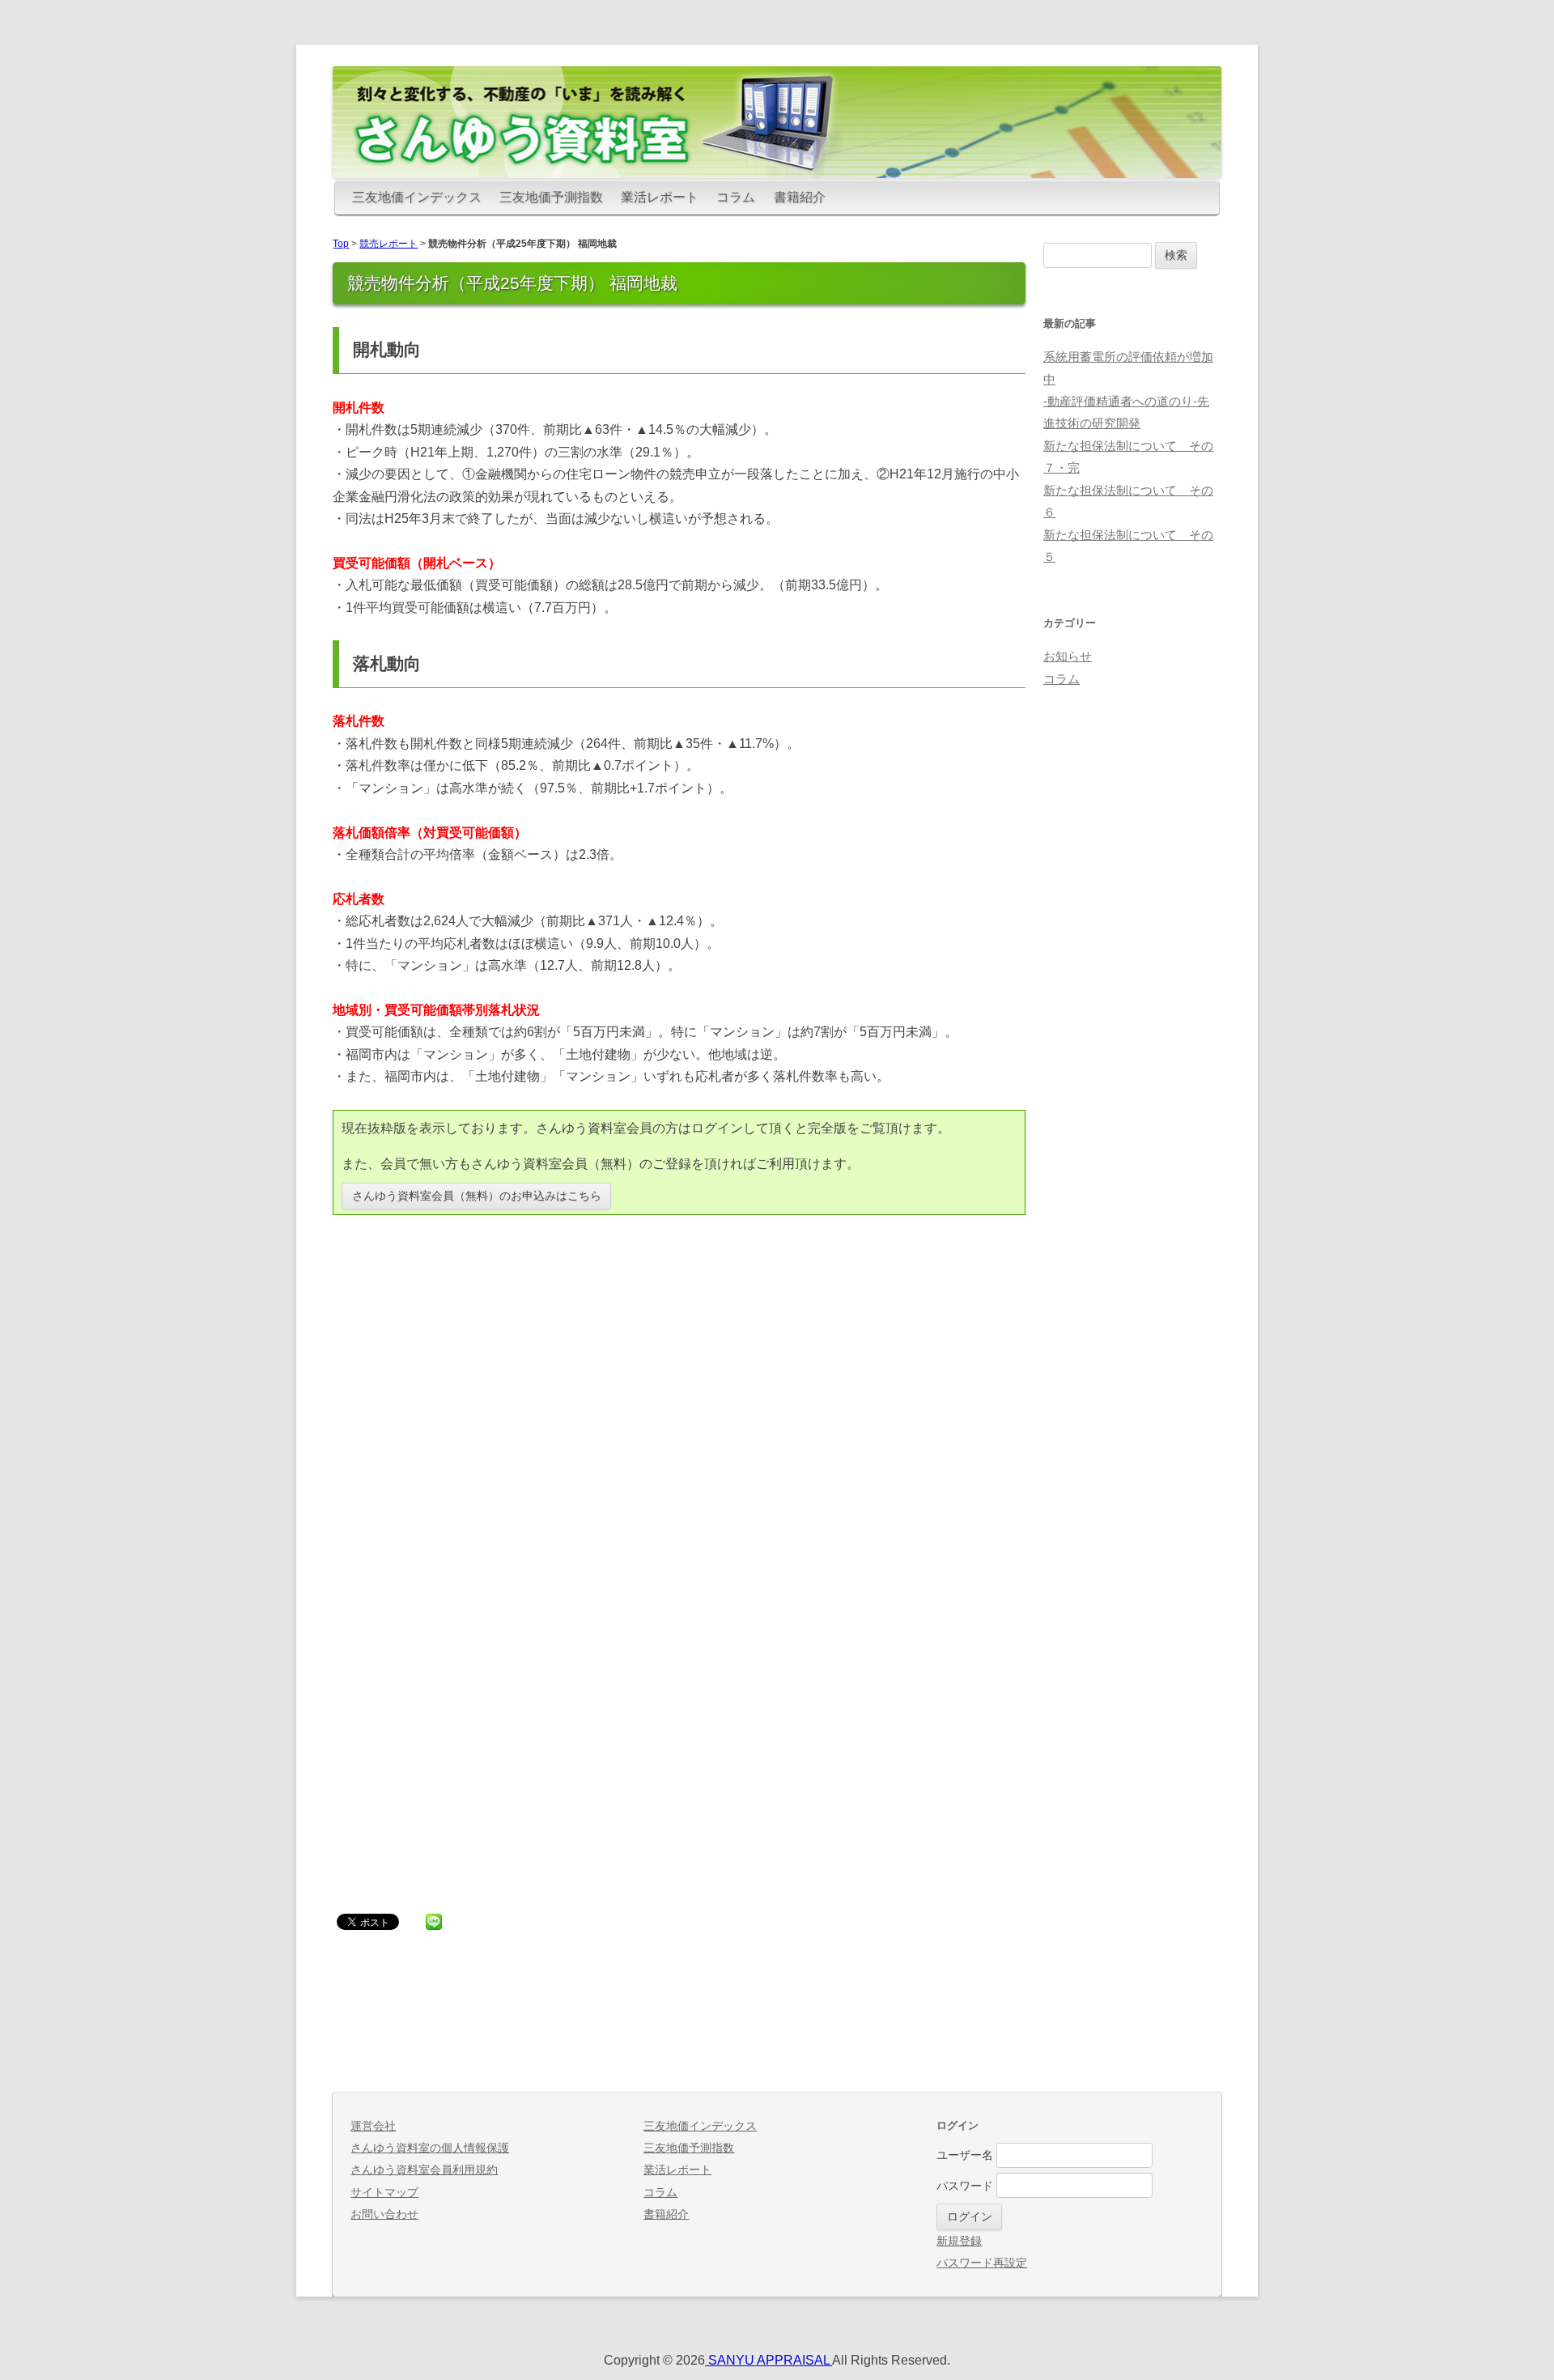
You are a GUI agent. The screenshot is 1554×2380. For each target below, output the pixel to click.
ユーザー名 (965, 2155)
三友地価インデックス (417, 197)
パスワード (965, 2185)
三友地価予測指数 (551, 197)
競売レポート (388, 244)
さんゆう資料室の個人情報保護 (430, 2148)
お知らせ (1068, 657)
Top (341, 244)
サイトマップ (384, 2193)
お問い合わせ (384, 2214)
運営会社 (373, 2126)
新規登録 (959, 2241)
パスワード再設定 (982, 2263)
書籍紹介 (800, 197)
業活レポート (660, 197)
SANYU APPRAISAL (769, 2360)
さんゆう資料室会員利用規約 (424, 2170)
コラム (736, 197)
